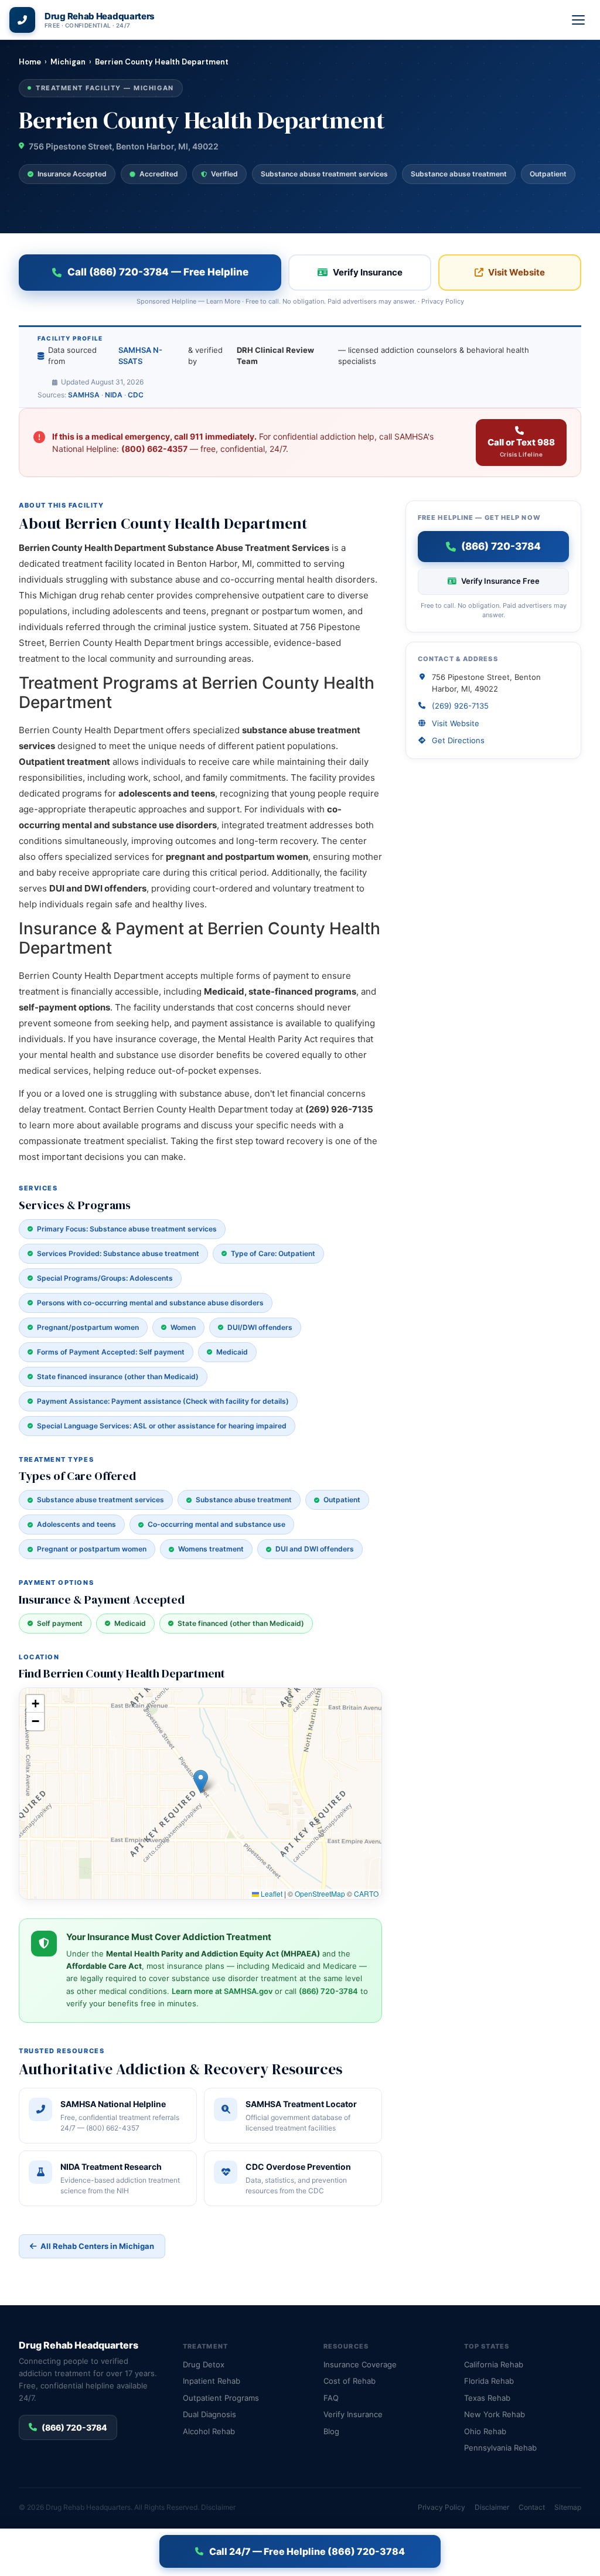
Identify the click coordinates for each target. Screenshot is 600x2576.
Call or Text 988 (521, 448)
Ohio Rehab (485, 2431)
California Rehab (494, 2364)
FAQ (331, 2398)
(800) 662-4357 (154, 449)
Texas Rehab (487, 2398)
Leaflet (271, 1893)
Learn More (223, 301)
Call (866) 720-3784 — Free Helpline (158, 272)
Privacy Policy (443, 301)
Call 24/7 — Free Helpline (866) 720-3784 (307, 2551)
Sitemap (568, 2507)
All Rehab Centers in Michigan (97, 2246)
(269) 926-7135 (460, 706)
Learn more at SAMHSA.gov (222, 1991)
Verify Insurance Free (500, 581)
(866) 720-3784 (328, 1991)
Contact (532, 2507)
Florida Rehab (489, 2381)
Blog (331, 2431)
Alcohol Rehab (209, 2431)
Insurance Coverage (360, 2364)
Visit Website (517, 272)
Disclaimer (218, 2507)
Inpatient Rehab (212, 2381)
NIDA (114, 395)
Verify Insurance (368, 272)
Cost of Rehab (350, 2381)
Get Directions (458, 740)
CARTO (366, 1893)
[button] (201, 1782)
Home (30, 62)
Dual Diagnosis (209, 2414)
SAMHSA (84, 395)
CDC (136, 395)
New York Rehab (495, 2414)
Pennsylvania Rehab (500, 2448)
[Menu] (579, 20)
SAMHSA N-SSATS (140, 356)
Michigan (68, 62)
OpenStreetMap (320, 1893)
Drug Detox (204, 2364)
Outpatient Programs (221, 2398)
